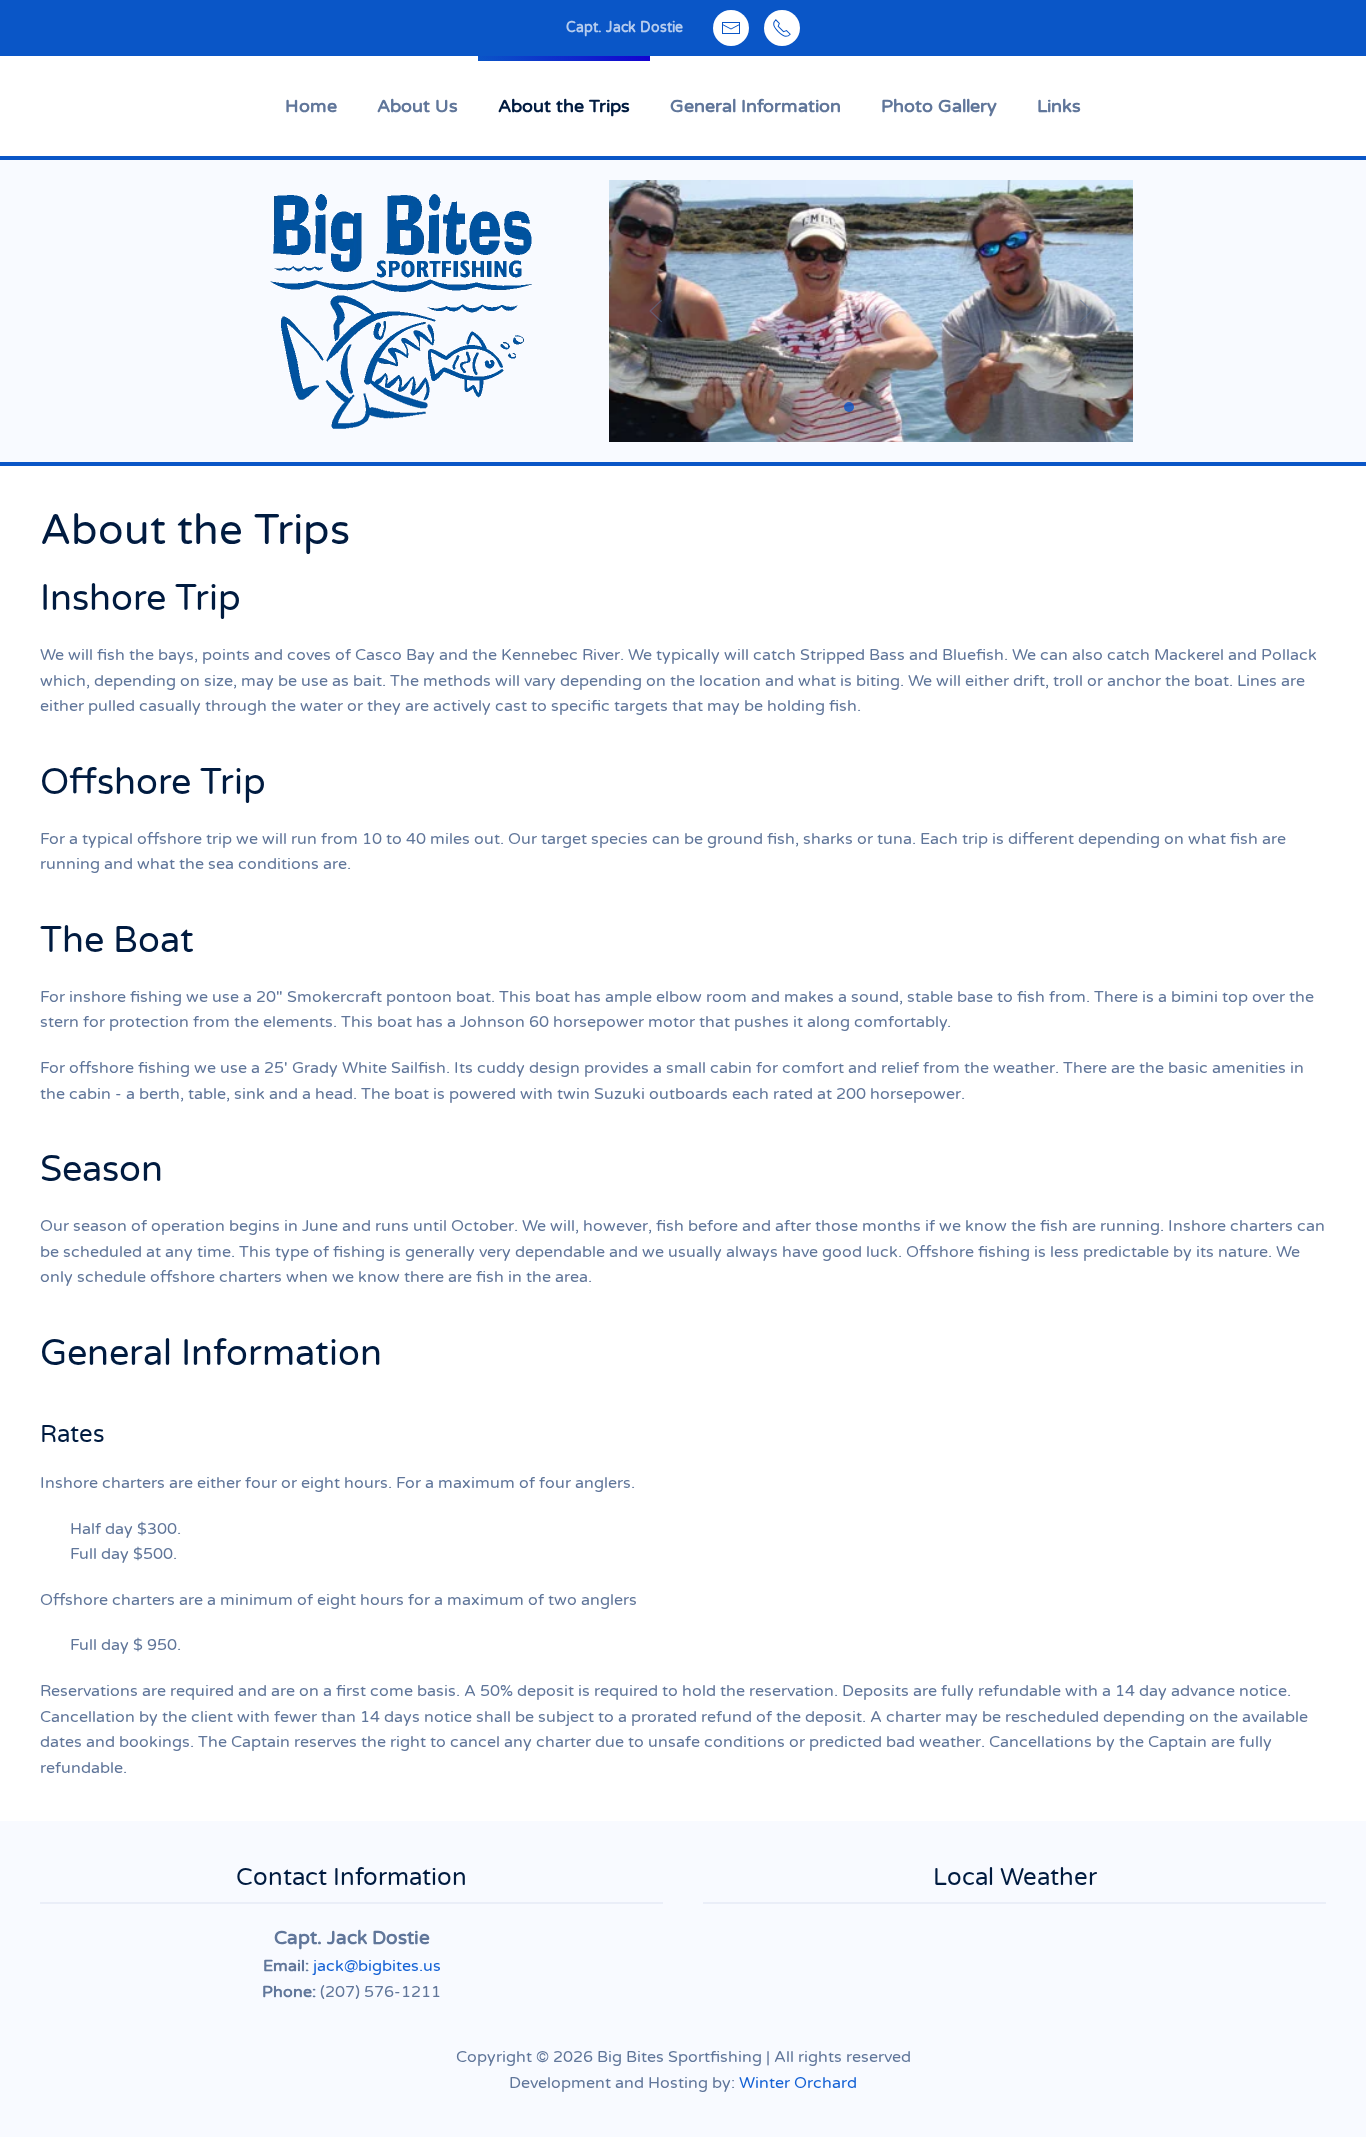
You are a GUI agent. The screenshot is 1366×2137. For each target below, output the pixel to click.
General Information (755, 106)
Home (311, 106)
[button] (656, 311)
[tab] (849, 407)
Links (1059, 106)
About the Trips (564, 106)
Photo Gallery (939, 106)
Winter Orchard (798, 2083)
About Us (417, 106)
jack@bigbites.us (377, 1966)
